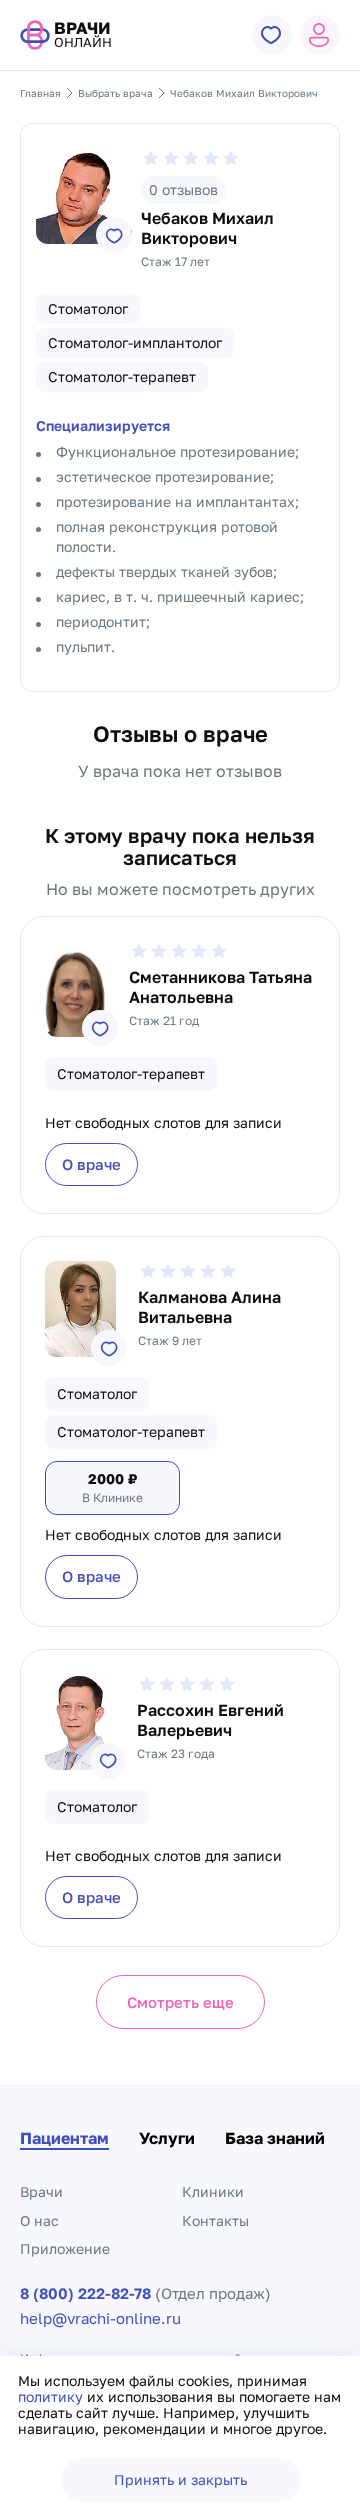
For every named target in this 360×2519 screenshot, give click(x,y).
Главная (40, 93)
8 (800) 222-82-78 (85, 2293)
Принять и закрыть (180, 2479)
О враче (91, 1164)
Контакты (215, 2220)
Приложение (65, 2248)
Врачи (41, 2191)
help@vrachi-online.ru (100, 2318)
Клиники (213, 2191)
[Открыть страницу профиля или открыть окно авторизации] (320, 35)
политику (52, 2396)
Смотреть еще (180, 2002)
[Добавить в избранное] (114, 235)
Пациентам (64, 2138)
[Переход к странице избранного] (272, 35)
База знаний (275, 2138)
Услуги (167, 2138)
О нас (39, 2220)
